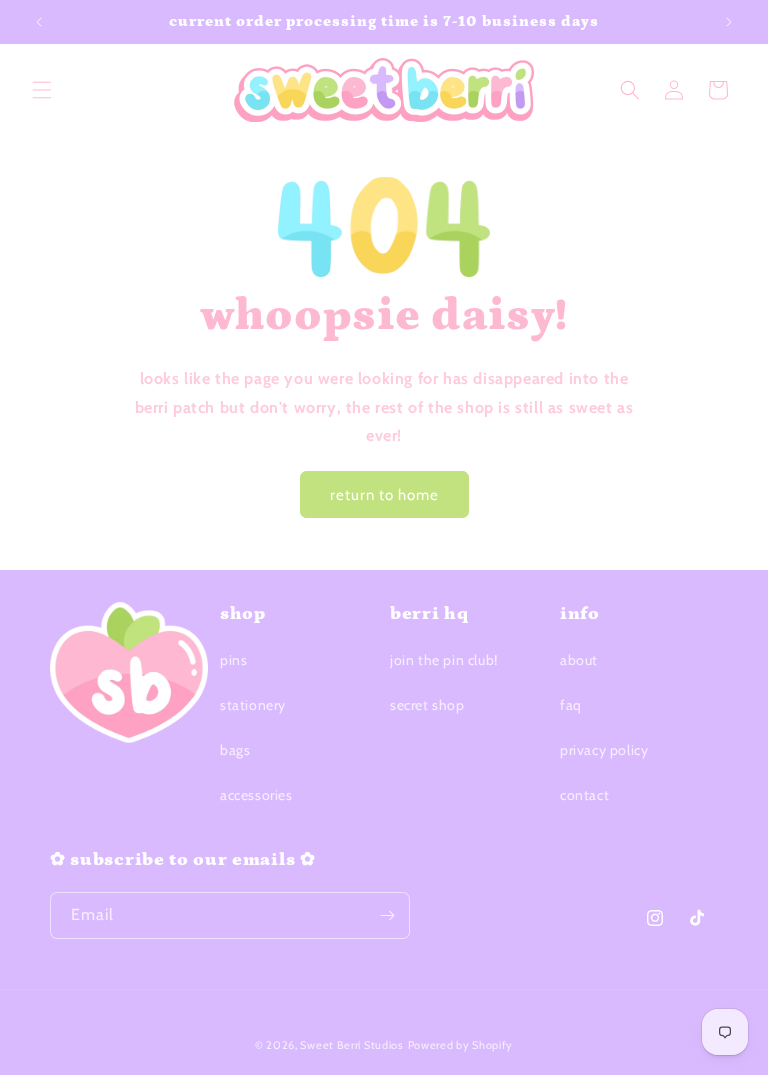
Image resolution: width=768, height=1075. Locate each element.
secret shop (427, 705)
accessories (256, 795)
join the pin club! (444, 660)
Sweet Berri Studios (351, 1045)
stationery (253, 705)
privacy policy (604, 750)
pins (233, 660)
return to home (384, 495)
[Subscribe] (387, 915)
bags (235, 750)
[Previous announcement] (39, 22)
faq (571, 705)
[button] (42, 90)
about (579, 660)
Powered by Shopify (461, 1045)
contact (584, 795)
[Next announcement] (729, 22)
